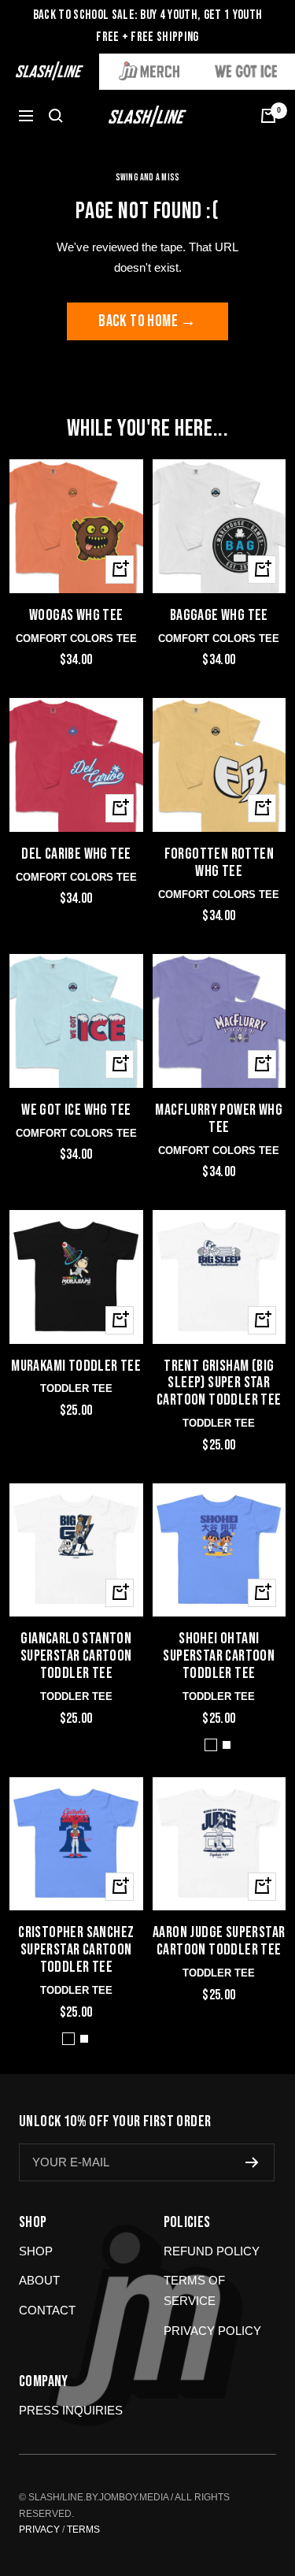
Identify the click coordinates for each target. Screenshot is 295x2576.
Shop (36, 2251)
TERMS (83, 2530)
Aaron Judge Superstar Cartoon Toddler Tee (219, 1942)
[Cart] (268, 116)
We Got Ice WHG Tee (76, 1111)
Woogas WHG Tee (76, 616)
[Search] (56, 116)
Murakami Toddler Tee (76, 1367)
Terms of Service (194, 2290)
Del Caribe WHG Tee (76, 855)
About (39, 2280)
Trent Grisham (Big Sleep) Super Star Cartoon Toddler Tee (219, 1384)
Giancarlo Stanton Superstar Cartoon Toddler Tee (76, 1657)
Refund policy (212, 2251)
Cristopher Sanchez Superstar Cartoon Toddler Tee (76, 1951)
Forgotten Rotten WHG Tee (219, 863)
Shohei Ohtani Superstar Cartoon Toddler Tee (219, 1657)
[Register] (252, 2162)
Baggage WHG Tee (219, 616)
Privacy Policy (212, 2331)
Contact (47, 2310)
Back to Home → (147, 321)
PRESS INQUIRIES (71, 2410)
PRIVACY (39, 2530)
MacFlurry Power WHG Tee (219, 1119)
